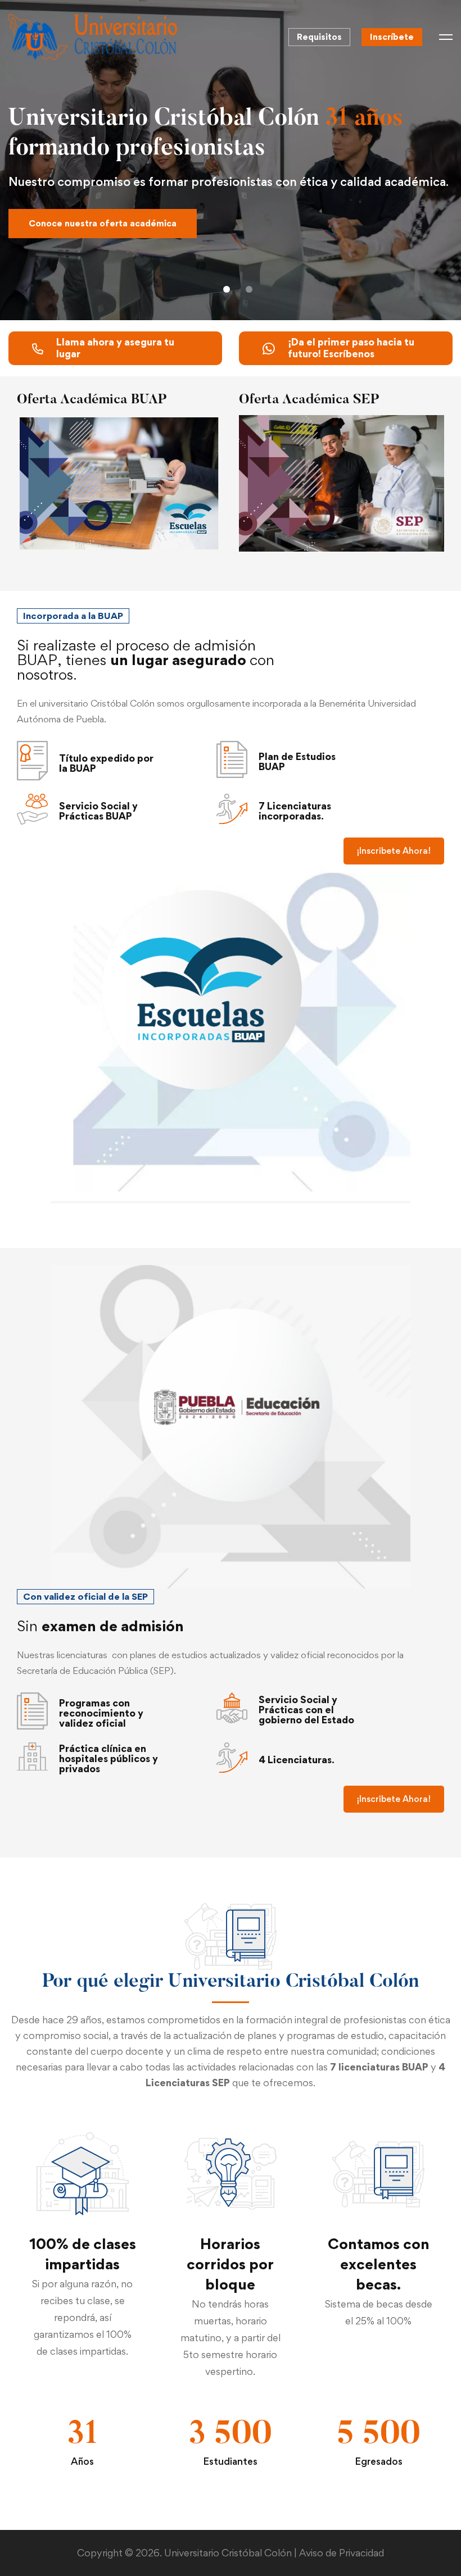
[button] (227, 289)
